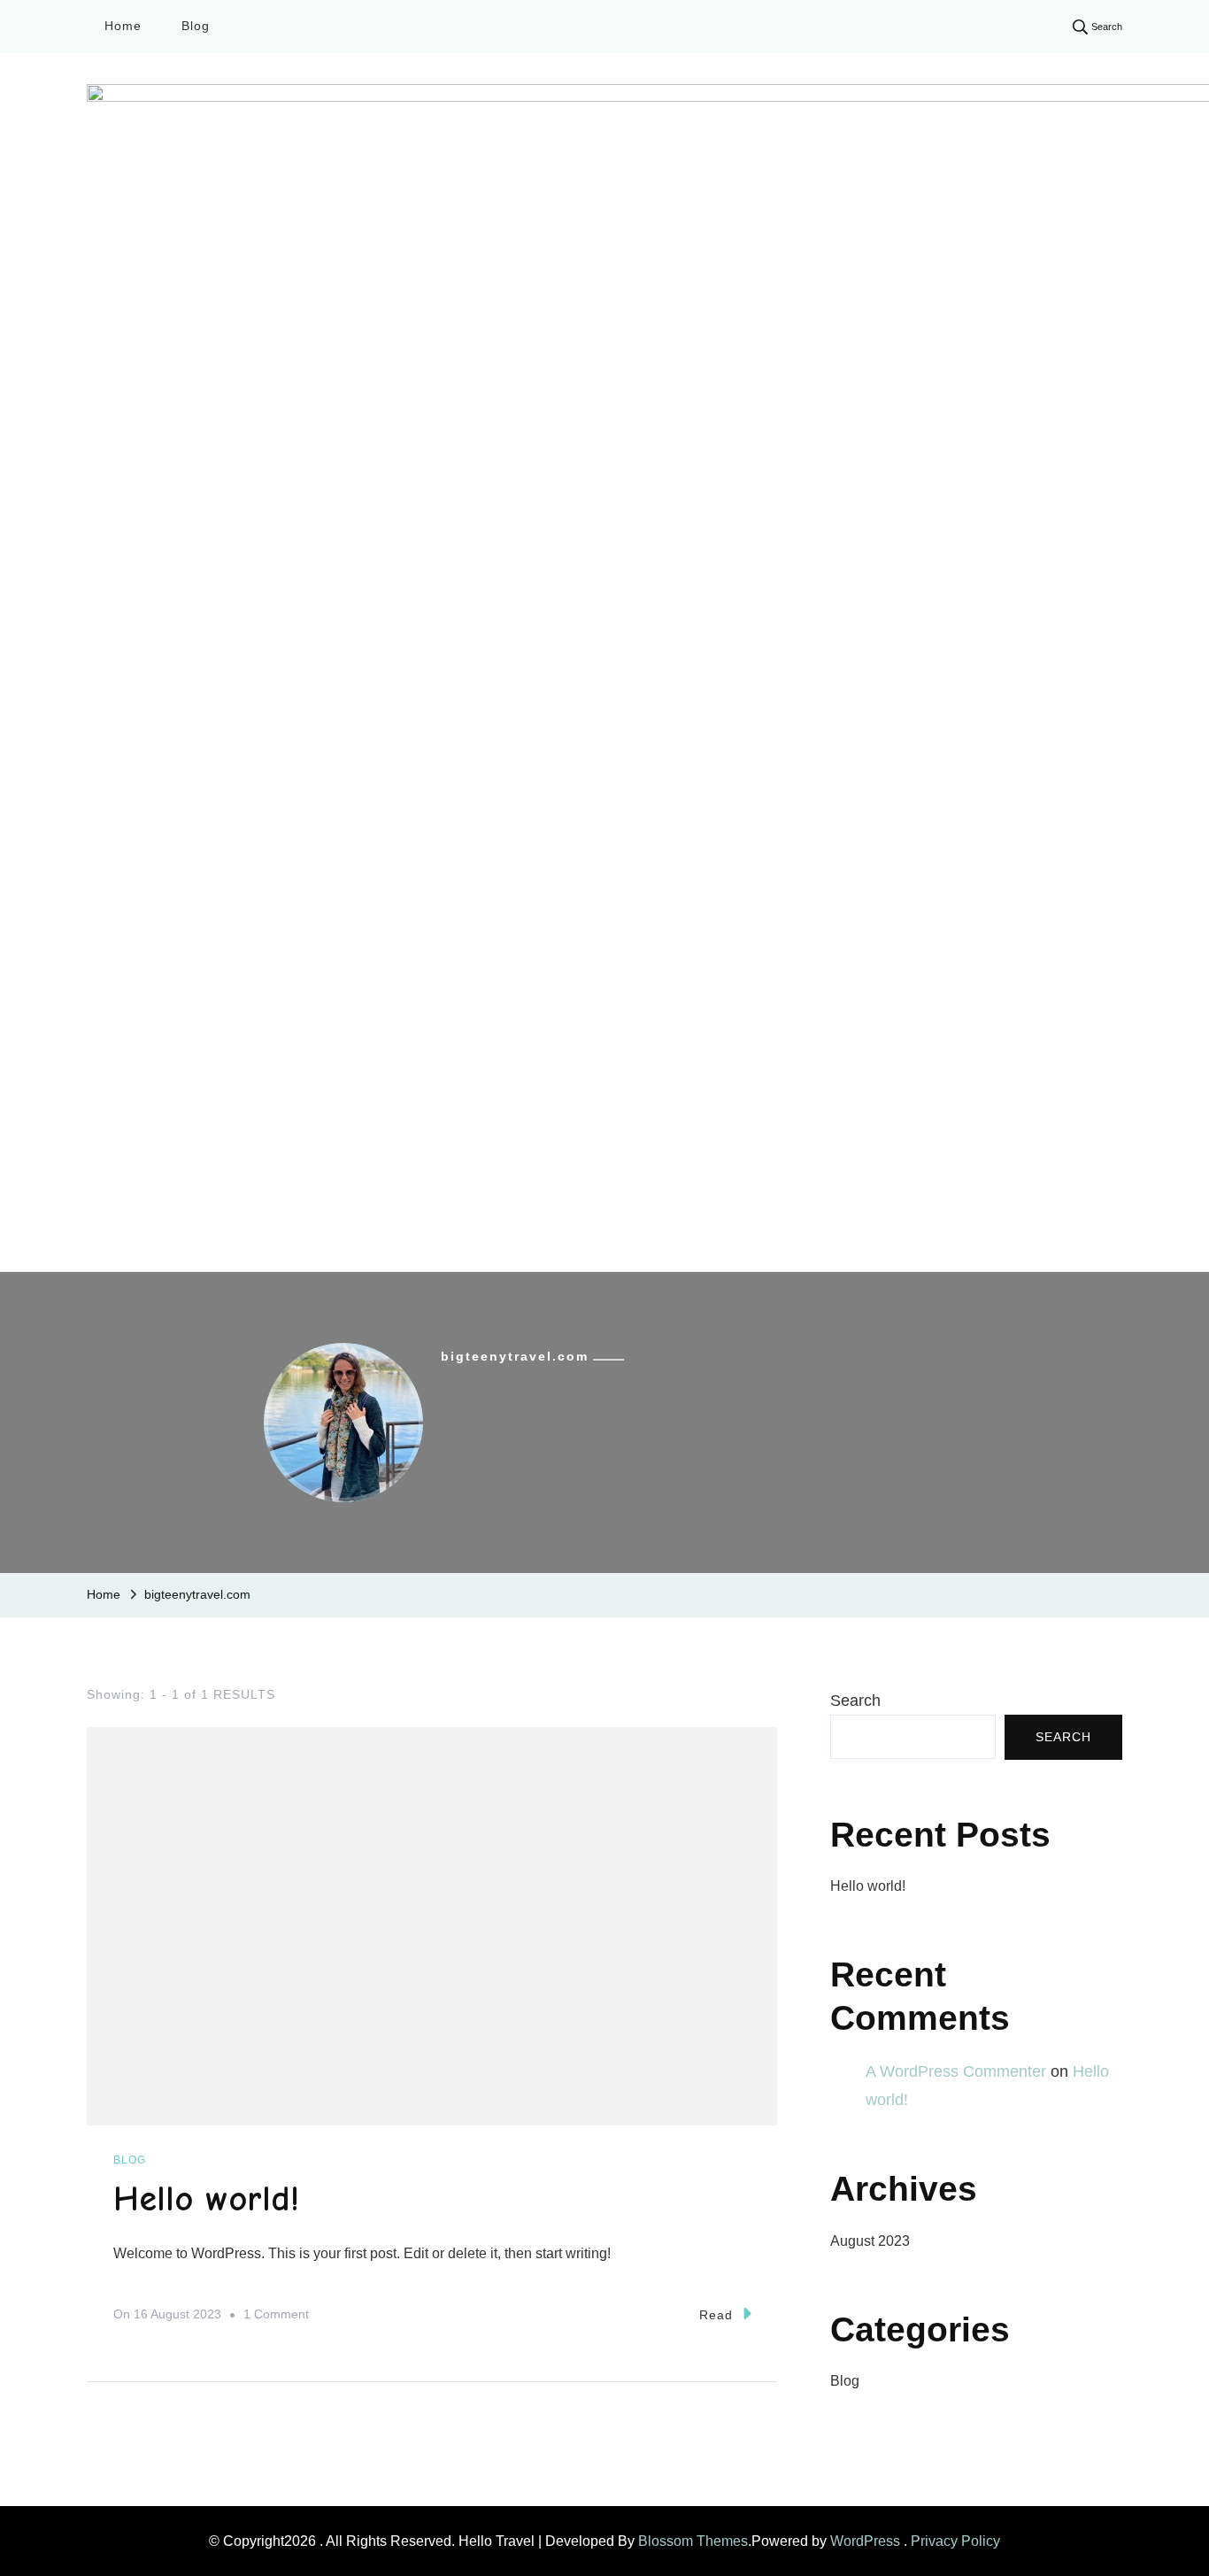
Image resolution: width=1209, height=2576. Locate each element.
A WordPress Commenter (956, 2071)
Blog (196, 26)
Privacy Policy (955, 2541)
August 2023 (870, 2241)
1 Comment (276, 2317)
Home (123, 26)
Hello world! (206, 2199)
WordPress (865, 2541)
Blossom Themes (693, 2541)
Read (716, 2315)
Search (855, 1701)
